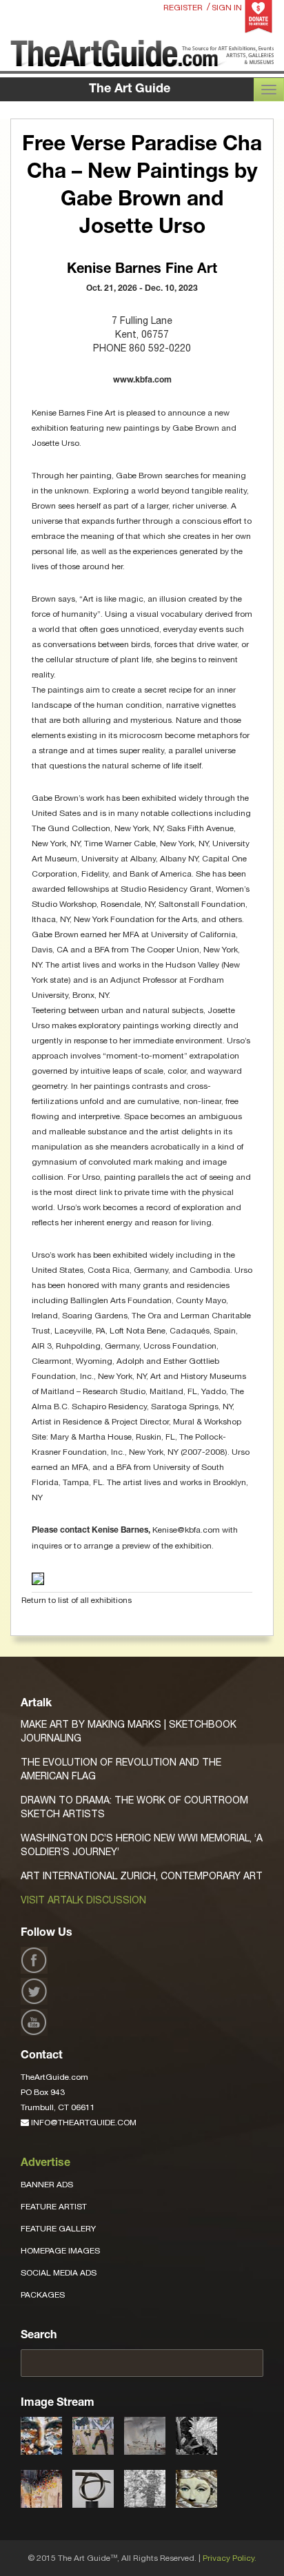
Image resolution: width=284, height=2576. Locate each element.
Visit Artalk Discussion (83, 1900)
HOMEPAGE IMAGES (60, 2251)
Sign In (227, 8)
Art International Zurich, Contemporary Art (142, 1876)
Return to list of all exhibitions (77, 1600)
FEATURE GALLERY (58, 2229)
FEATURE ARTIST (54, 2207)
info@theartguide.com (83, 2123)
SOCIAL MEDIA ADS (59, 2273)
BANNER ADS (47, 2185)
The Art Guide (130, 90)
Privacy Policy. (230, 2558)
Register (183, 8)
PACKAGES (43, 2295)
